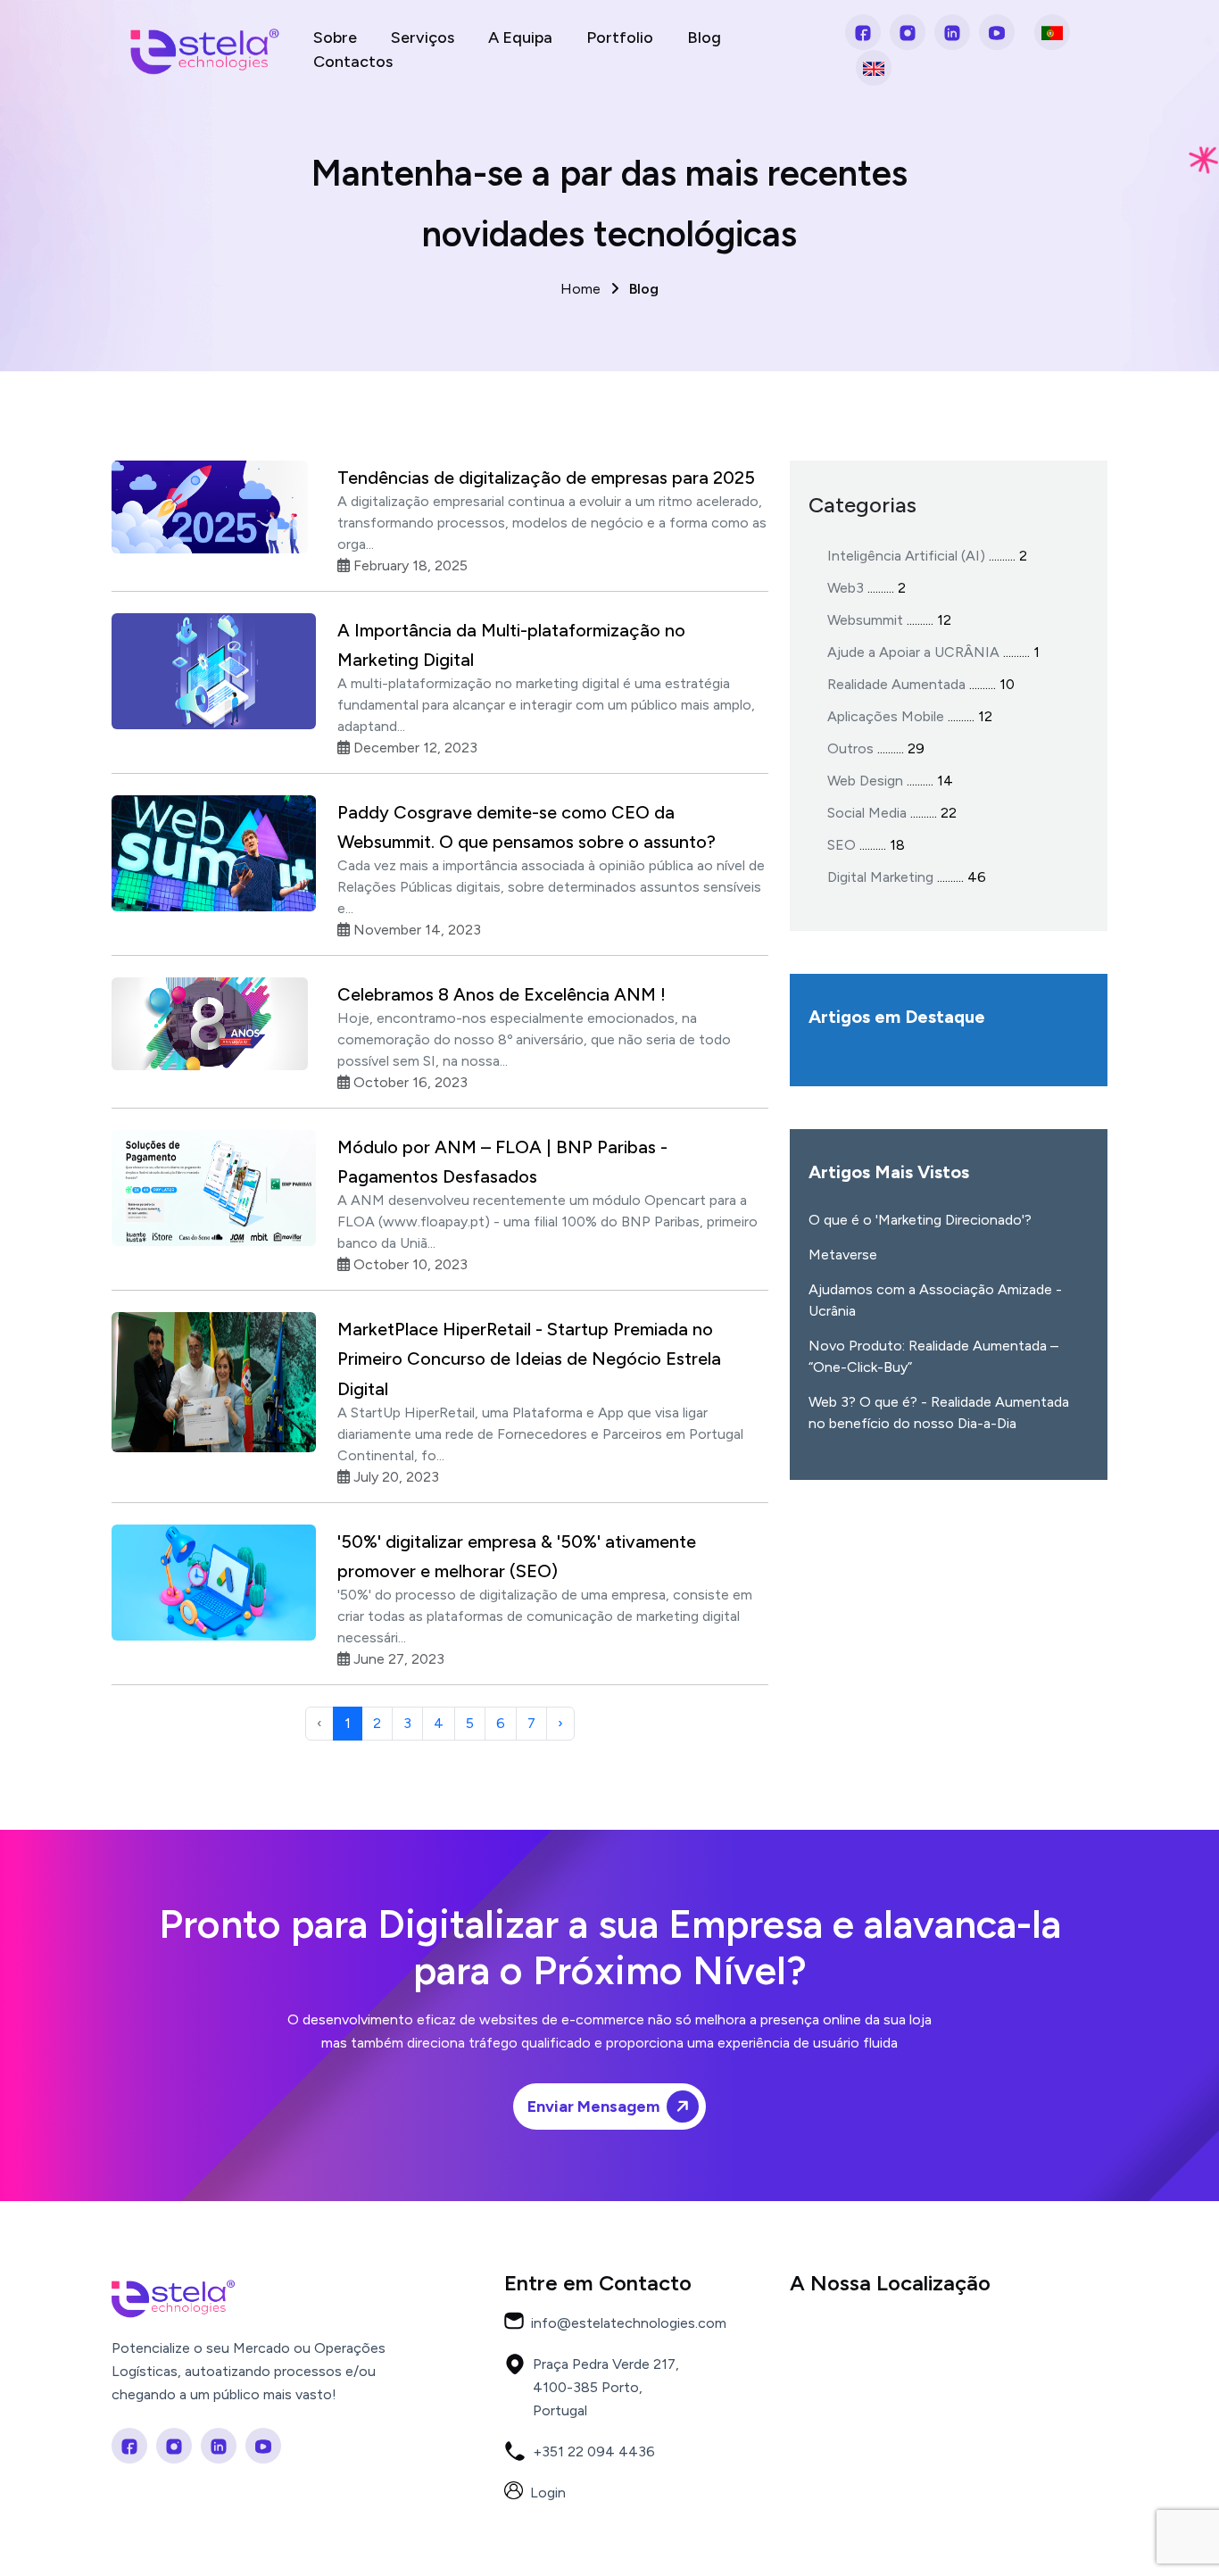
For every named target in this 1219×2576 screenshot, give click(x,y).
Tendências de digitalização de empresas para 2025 (546, 478)
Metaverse (843, 1255)
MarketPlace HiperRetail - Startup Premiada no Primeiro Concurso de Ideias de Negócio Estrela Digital (529, 1359)
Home (609, 289)
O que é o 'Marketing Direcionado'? (920, 1220)
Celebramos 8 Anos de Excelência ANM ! (502, 994)
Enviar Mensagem (593, 2107)
